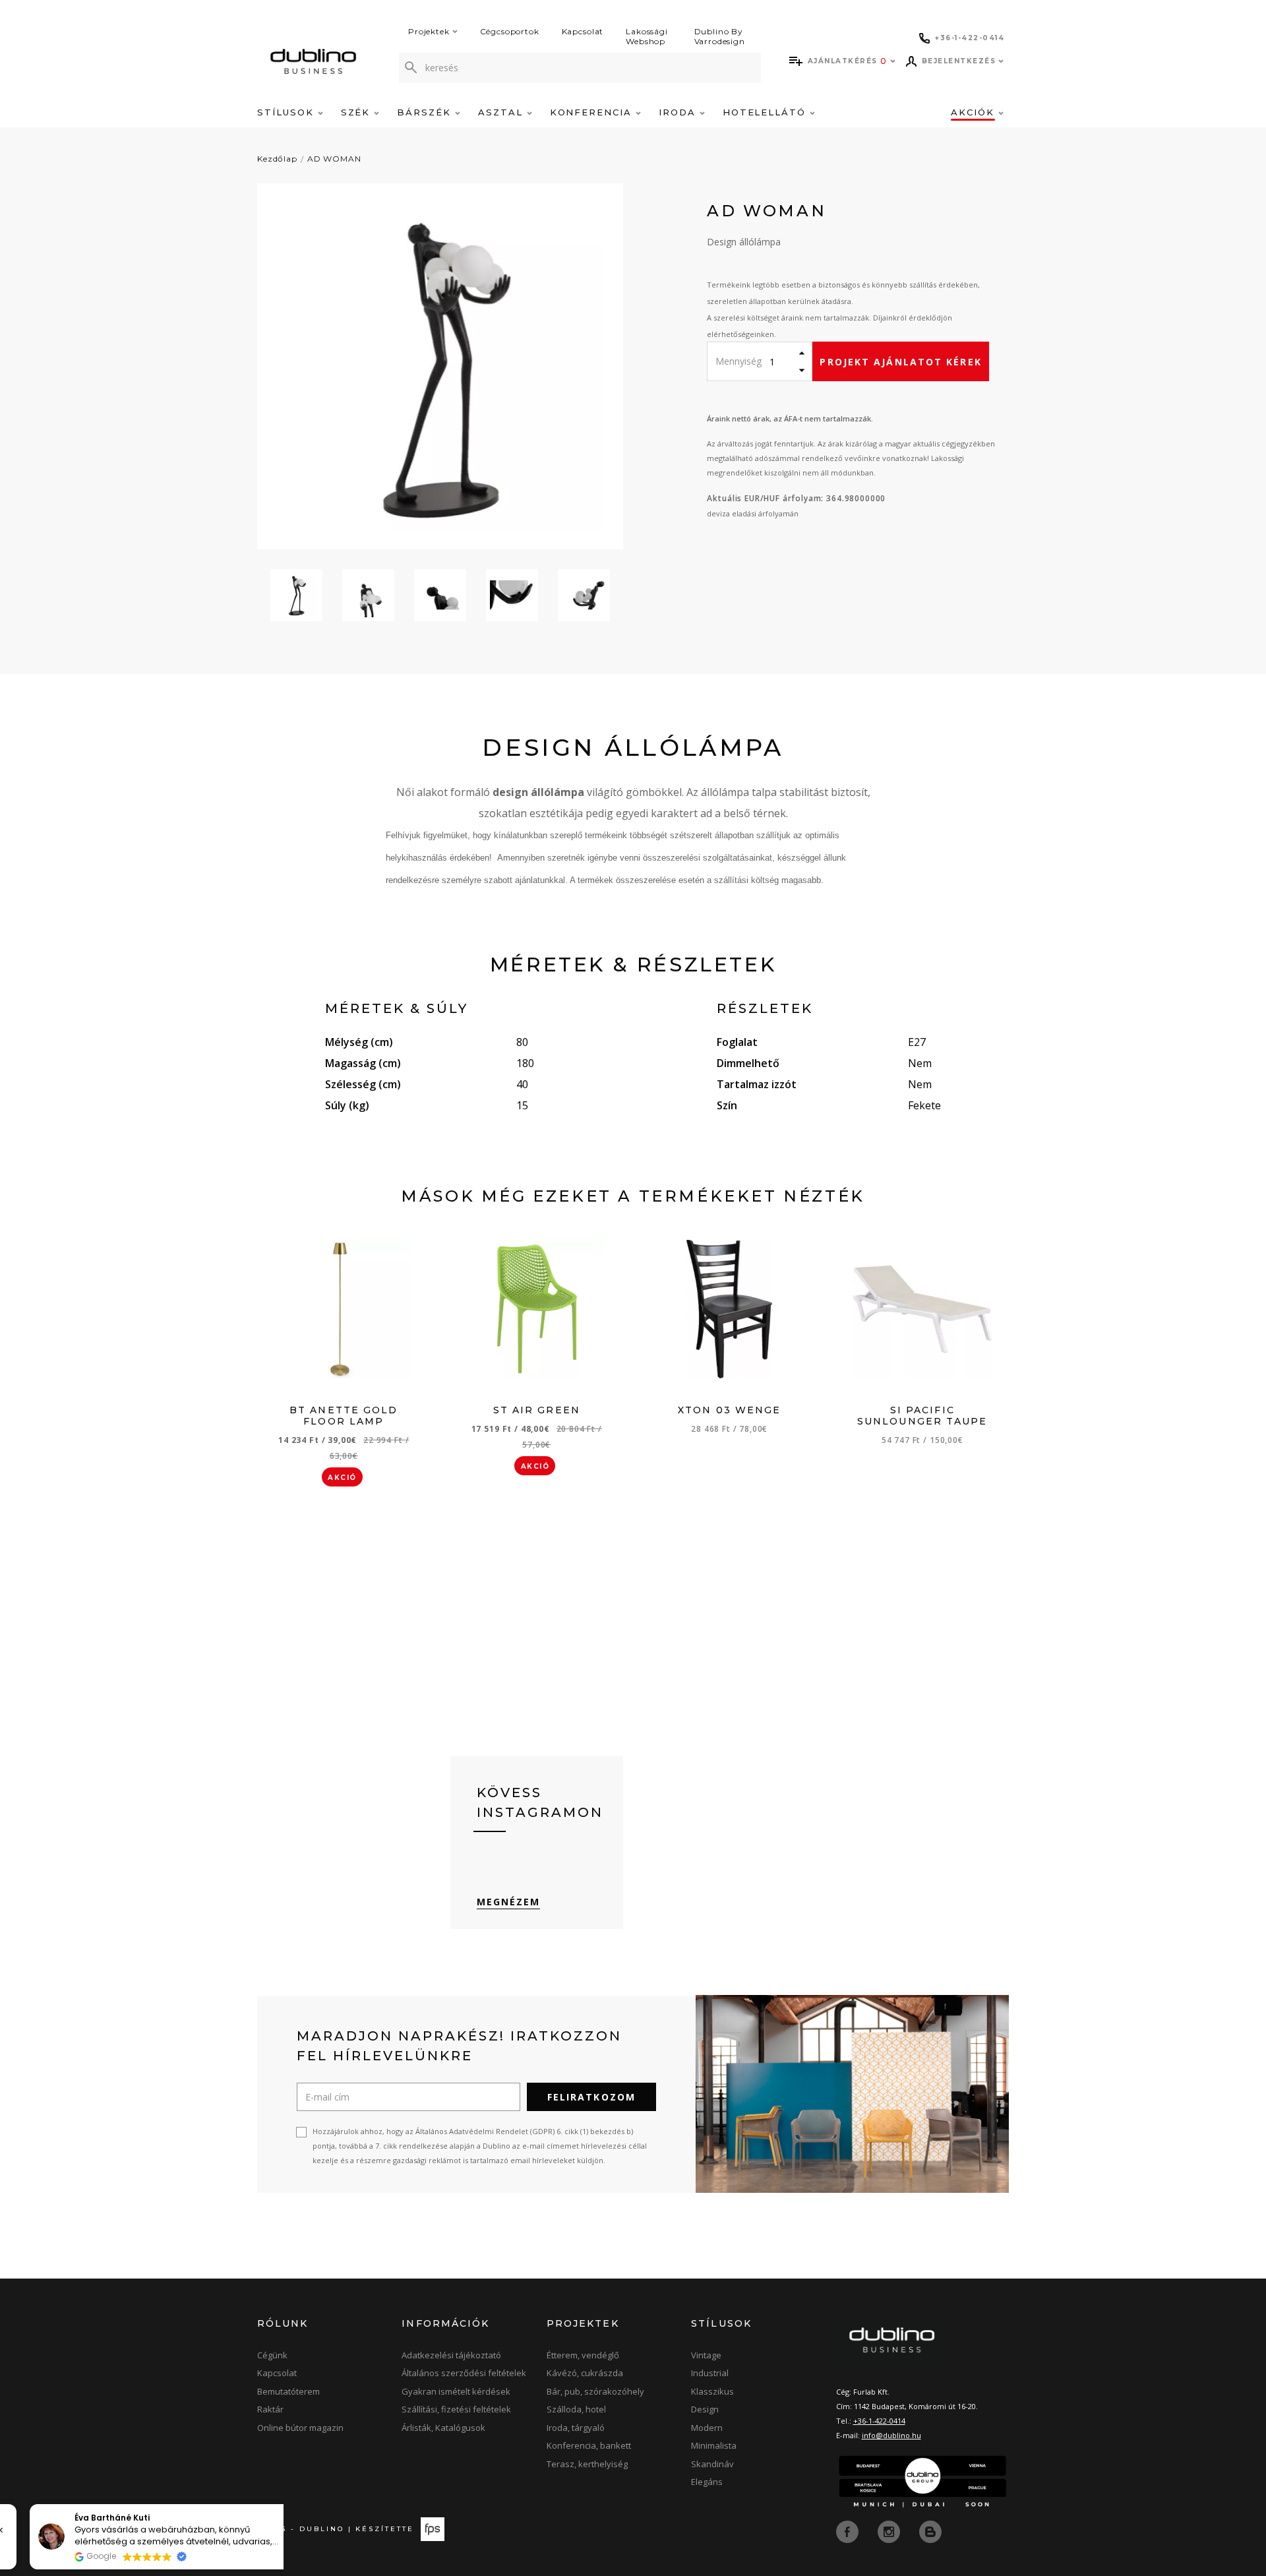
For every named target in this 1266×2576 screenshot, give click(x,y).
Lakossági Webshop (647, 36)
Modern (707, 2428)
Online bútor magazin (300, 2428)
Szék (358, 112)
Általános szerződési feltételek (464, 2373)
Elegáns (707, 2482)
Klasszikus (712, 2391)
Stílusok (287, 112)
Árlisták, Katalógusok (443, 2428)
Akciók (975, 112)
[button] (276, 2505)
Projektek (429, 31)
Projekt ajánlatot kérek (900, 362)
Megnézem (509, 1902)
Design (705, 2409)
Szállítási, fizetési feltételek (456, 2409)
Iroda (679, 112)
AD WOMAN (334, 159)
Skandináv (712, 2464)
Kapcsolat (583, 31)
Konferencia (593, 112)
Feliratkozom (591, 2097)
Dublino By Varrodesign (720, 36)
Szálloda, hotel (576, 2409)
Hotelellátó (766, 112)
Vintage (706, 2355)
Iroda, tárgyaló (576, 2428)
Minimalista (714, 2445)
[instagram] (890, 2530)
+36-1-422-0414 (879, 2421)
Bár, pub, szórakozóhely (595, 2391)
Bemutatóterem (288, 2391)
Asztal (502, 112)
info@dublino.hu (891, 2435)
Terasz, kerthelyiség (587, 2464)
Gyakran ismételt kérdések (456, 2391)
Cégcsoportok (510, 31)
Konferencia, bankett (589, 2445)
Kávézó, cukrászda (585, 2373)
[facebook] (849, 2530)
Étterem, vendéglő (583, 2355)
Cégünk (272, 2355)
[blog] (930, 2530)
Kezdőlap (277, 159)
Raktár (270, 2409)
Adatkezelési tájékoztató (451, 2355)
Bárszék (426, 112)
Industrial (710, 2373)
